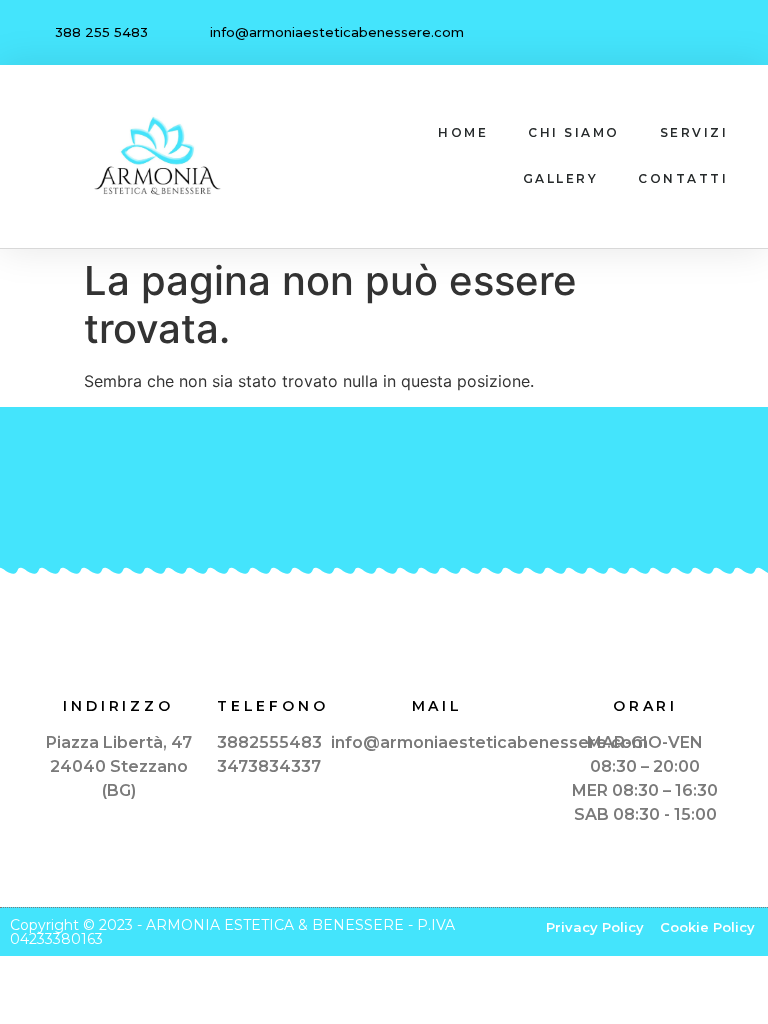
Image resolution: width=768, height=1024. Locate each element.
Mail (437, 706)
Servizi (694, 132)
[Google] (727, 33)
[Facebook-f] (685, 33)
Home (463, 132)
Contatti (683, 178)
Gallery (561, 178)
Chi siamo (574, 132)
